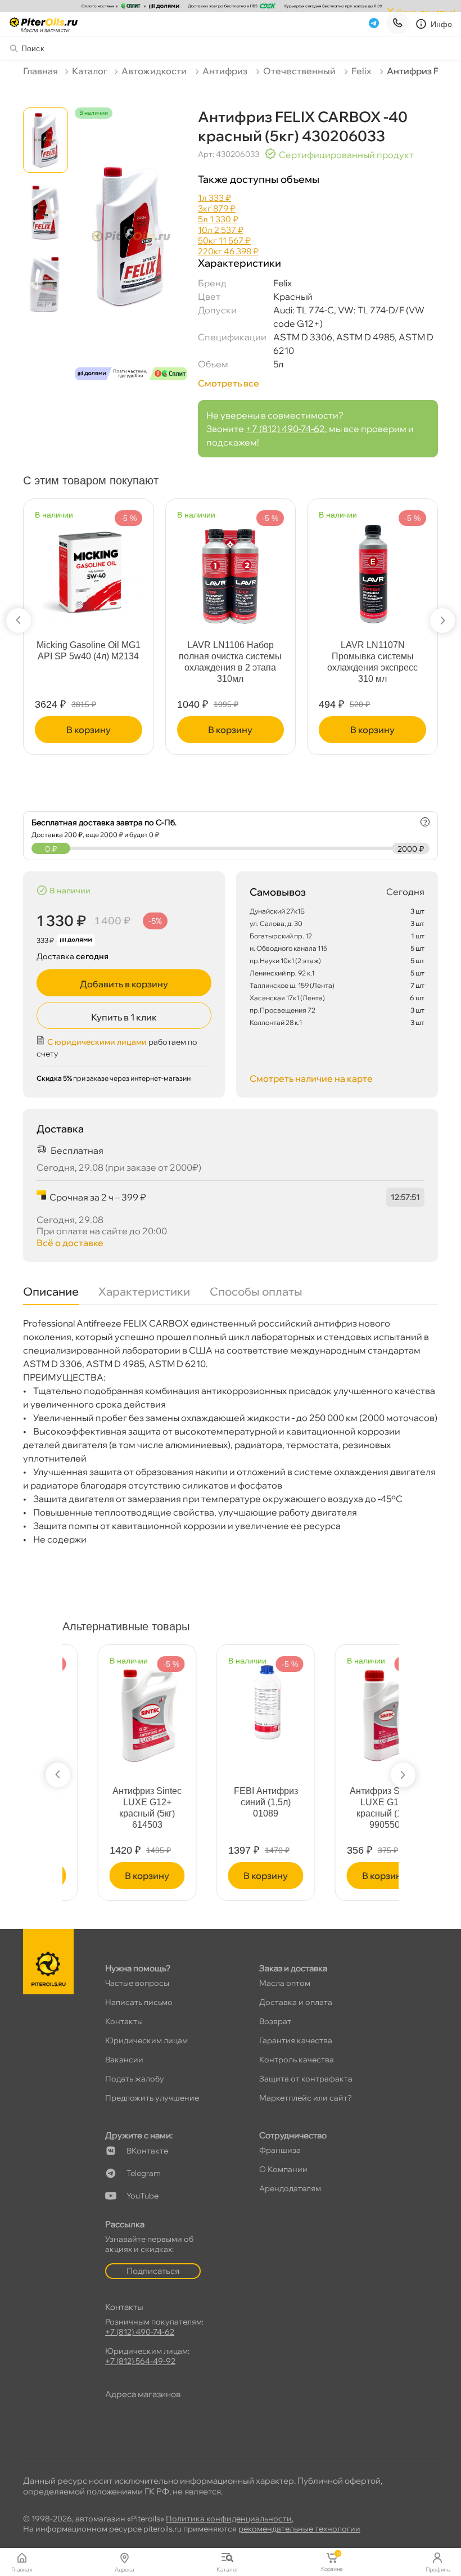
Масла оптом (285, 1983)
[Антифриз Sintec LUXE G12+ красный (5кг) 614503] (112, 1710)
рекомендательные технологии (299, 2529)
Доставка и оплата (296, 2002)
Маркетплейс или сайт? (306, 2098)
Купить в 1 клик (124, 1017)
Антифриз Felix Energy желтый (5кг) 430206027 (230, 651)
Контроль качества (297, 2060)
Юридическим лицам (146, 2040)
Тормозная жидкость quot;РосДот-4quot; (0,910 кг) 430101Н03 (89, 656)
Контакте (147, 2151)
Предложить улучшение (152, 2098)
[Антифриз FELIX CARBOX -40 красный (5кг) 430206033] (131, 254)
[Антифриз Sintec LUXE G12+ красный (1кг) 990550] (349, 1710)
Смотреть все (229, 383)
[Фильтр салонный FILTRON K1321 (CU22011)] (373, 570)
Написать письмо (139, 2002)
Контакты (124, 2021)
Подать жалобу (135, 2079)
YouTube (143, 2196)
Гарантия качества (296, 2040)
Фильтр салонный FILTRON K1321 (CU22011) (372, 656)
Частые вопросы (137, 1983)
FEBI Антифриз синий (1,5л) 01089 (231, 1802)
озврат (275, 2021)
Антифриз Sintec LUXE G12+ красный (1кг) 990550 (349, 1808)
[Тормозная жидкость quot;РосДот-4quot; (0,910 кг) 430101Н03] (89, 570)
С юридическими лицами (97, 1042)
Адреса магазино (143, 2394)
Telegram (144, 2173)
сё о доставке (70, 1243)
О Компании (283, 2169)
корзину (89, 730)
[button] (19, 621)
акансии (124, 2060)
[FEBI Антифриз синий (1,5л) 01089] (231, 1698)
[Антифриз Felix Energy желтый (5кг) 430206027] (231, 570)
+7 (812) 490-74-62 (285, 429)
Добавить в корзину (124, 984)
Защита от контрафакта (306, 2079)
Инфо (442, 24)
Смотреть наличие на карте (311, 1078)
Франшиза (280, 2150)
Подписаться (153, 2271)
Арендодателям (290, 2188)
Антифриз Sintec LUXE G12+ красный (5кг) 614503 (112, 1808)
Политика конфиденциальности (229, 2519)
